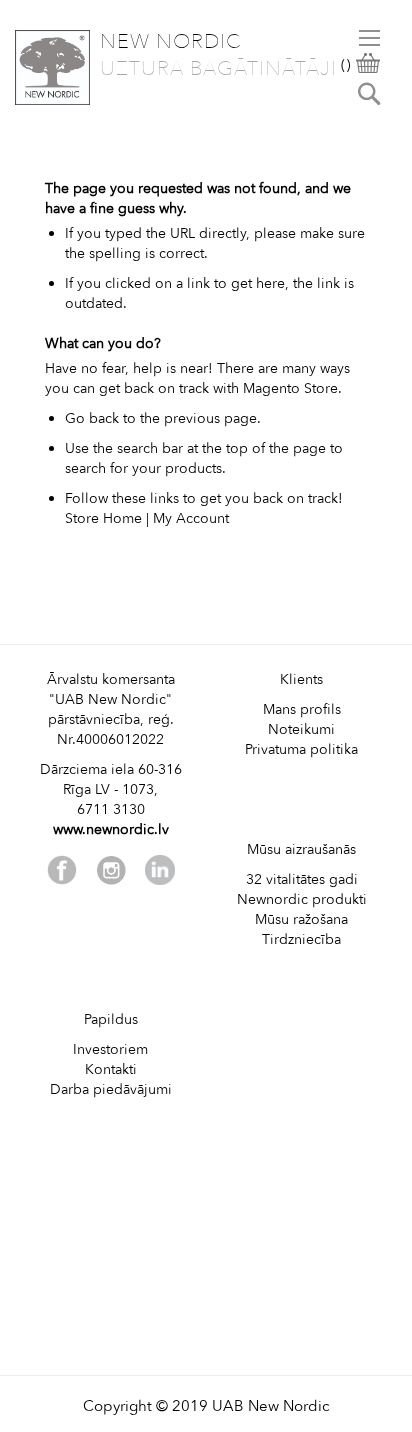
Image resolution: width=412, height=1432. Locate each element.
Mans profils (302, 709)
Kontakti (111, 1069)
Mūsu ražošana (301, 919)
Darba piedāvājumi (111, 1089)
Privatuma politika (301, 749)
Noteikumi (301, 729)
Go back (92, 418)
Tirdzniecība (301, 939)
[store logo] (52, 67)
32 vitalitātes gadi (302, 879)
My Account (191, 518)
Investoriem (110, 1049)
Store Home (103, 518)
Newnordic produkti (302, 899)
